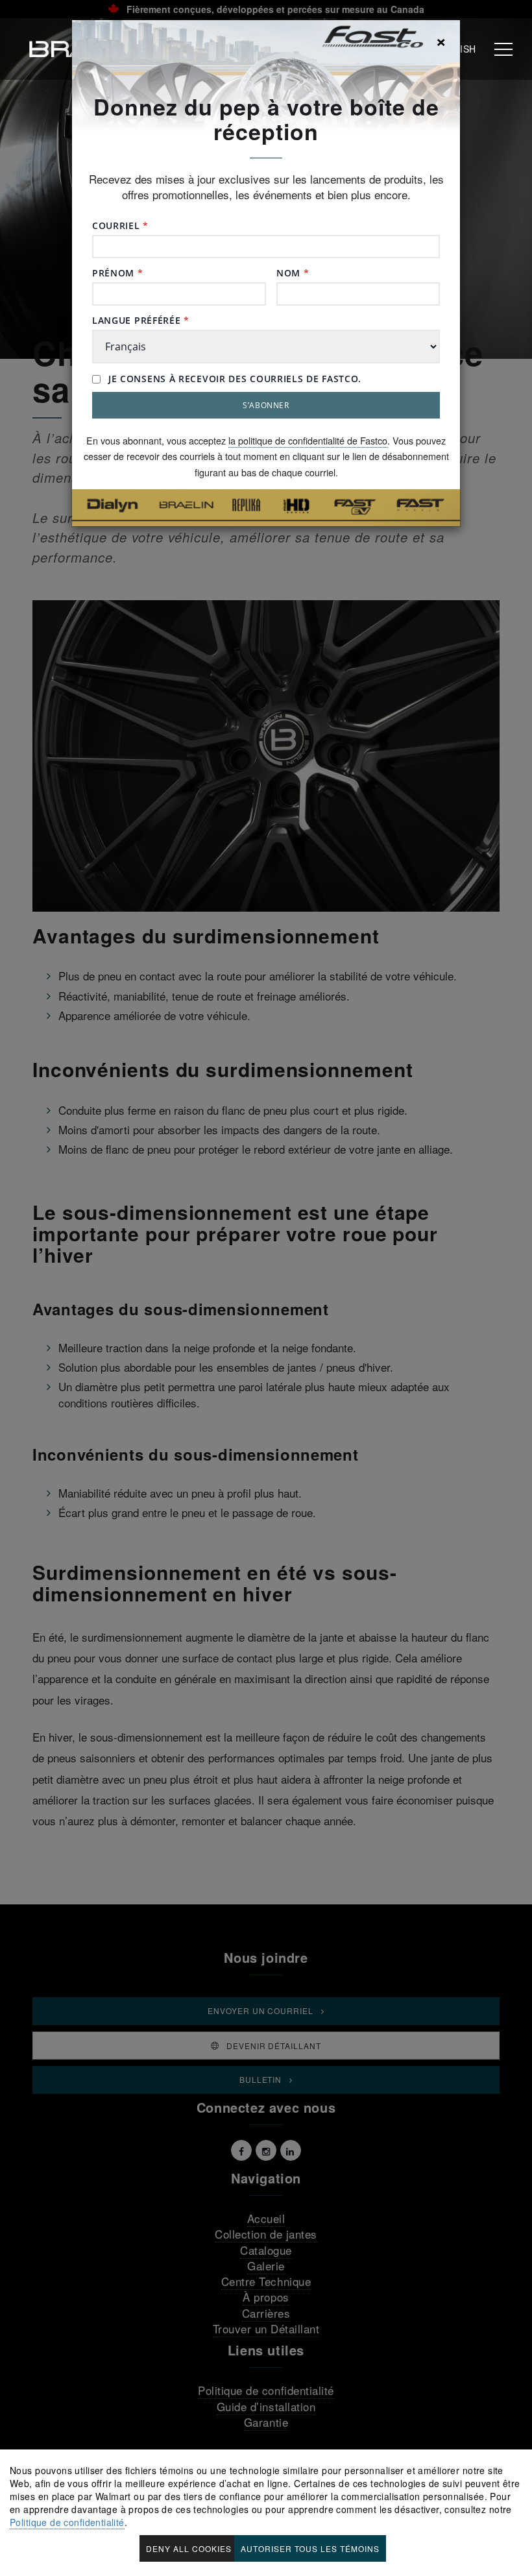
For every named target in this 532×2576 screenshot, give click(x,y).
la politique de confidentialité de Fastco (308, 440)
